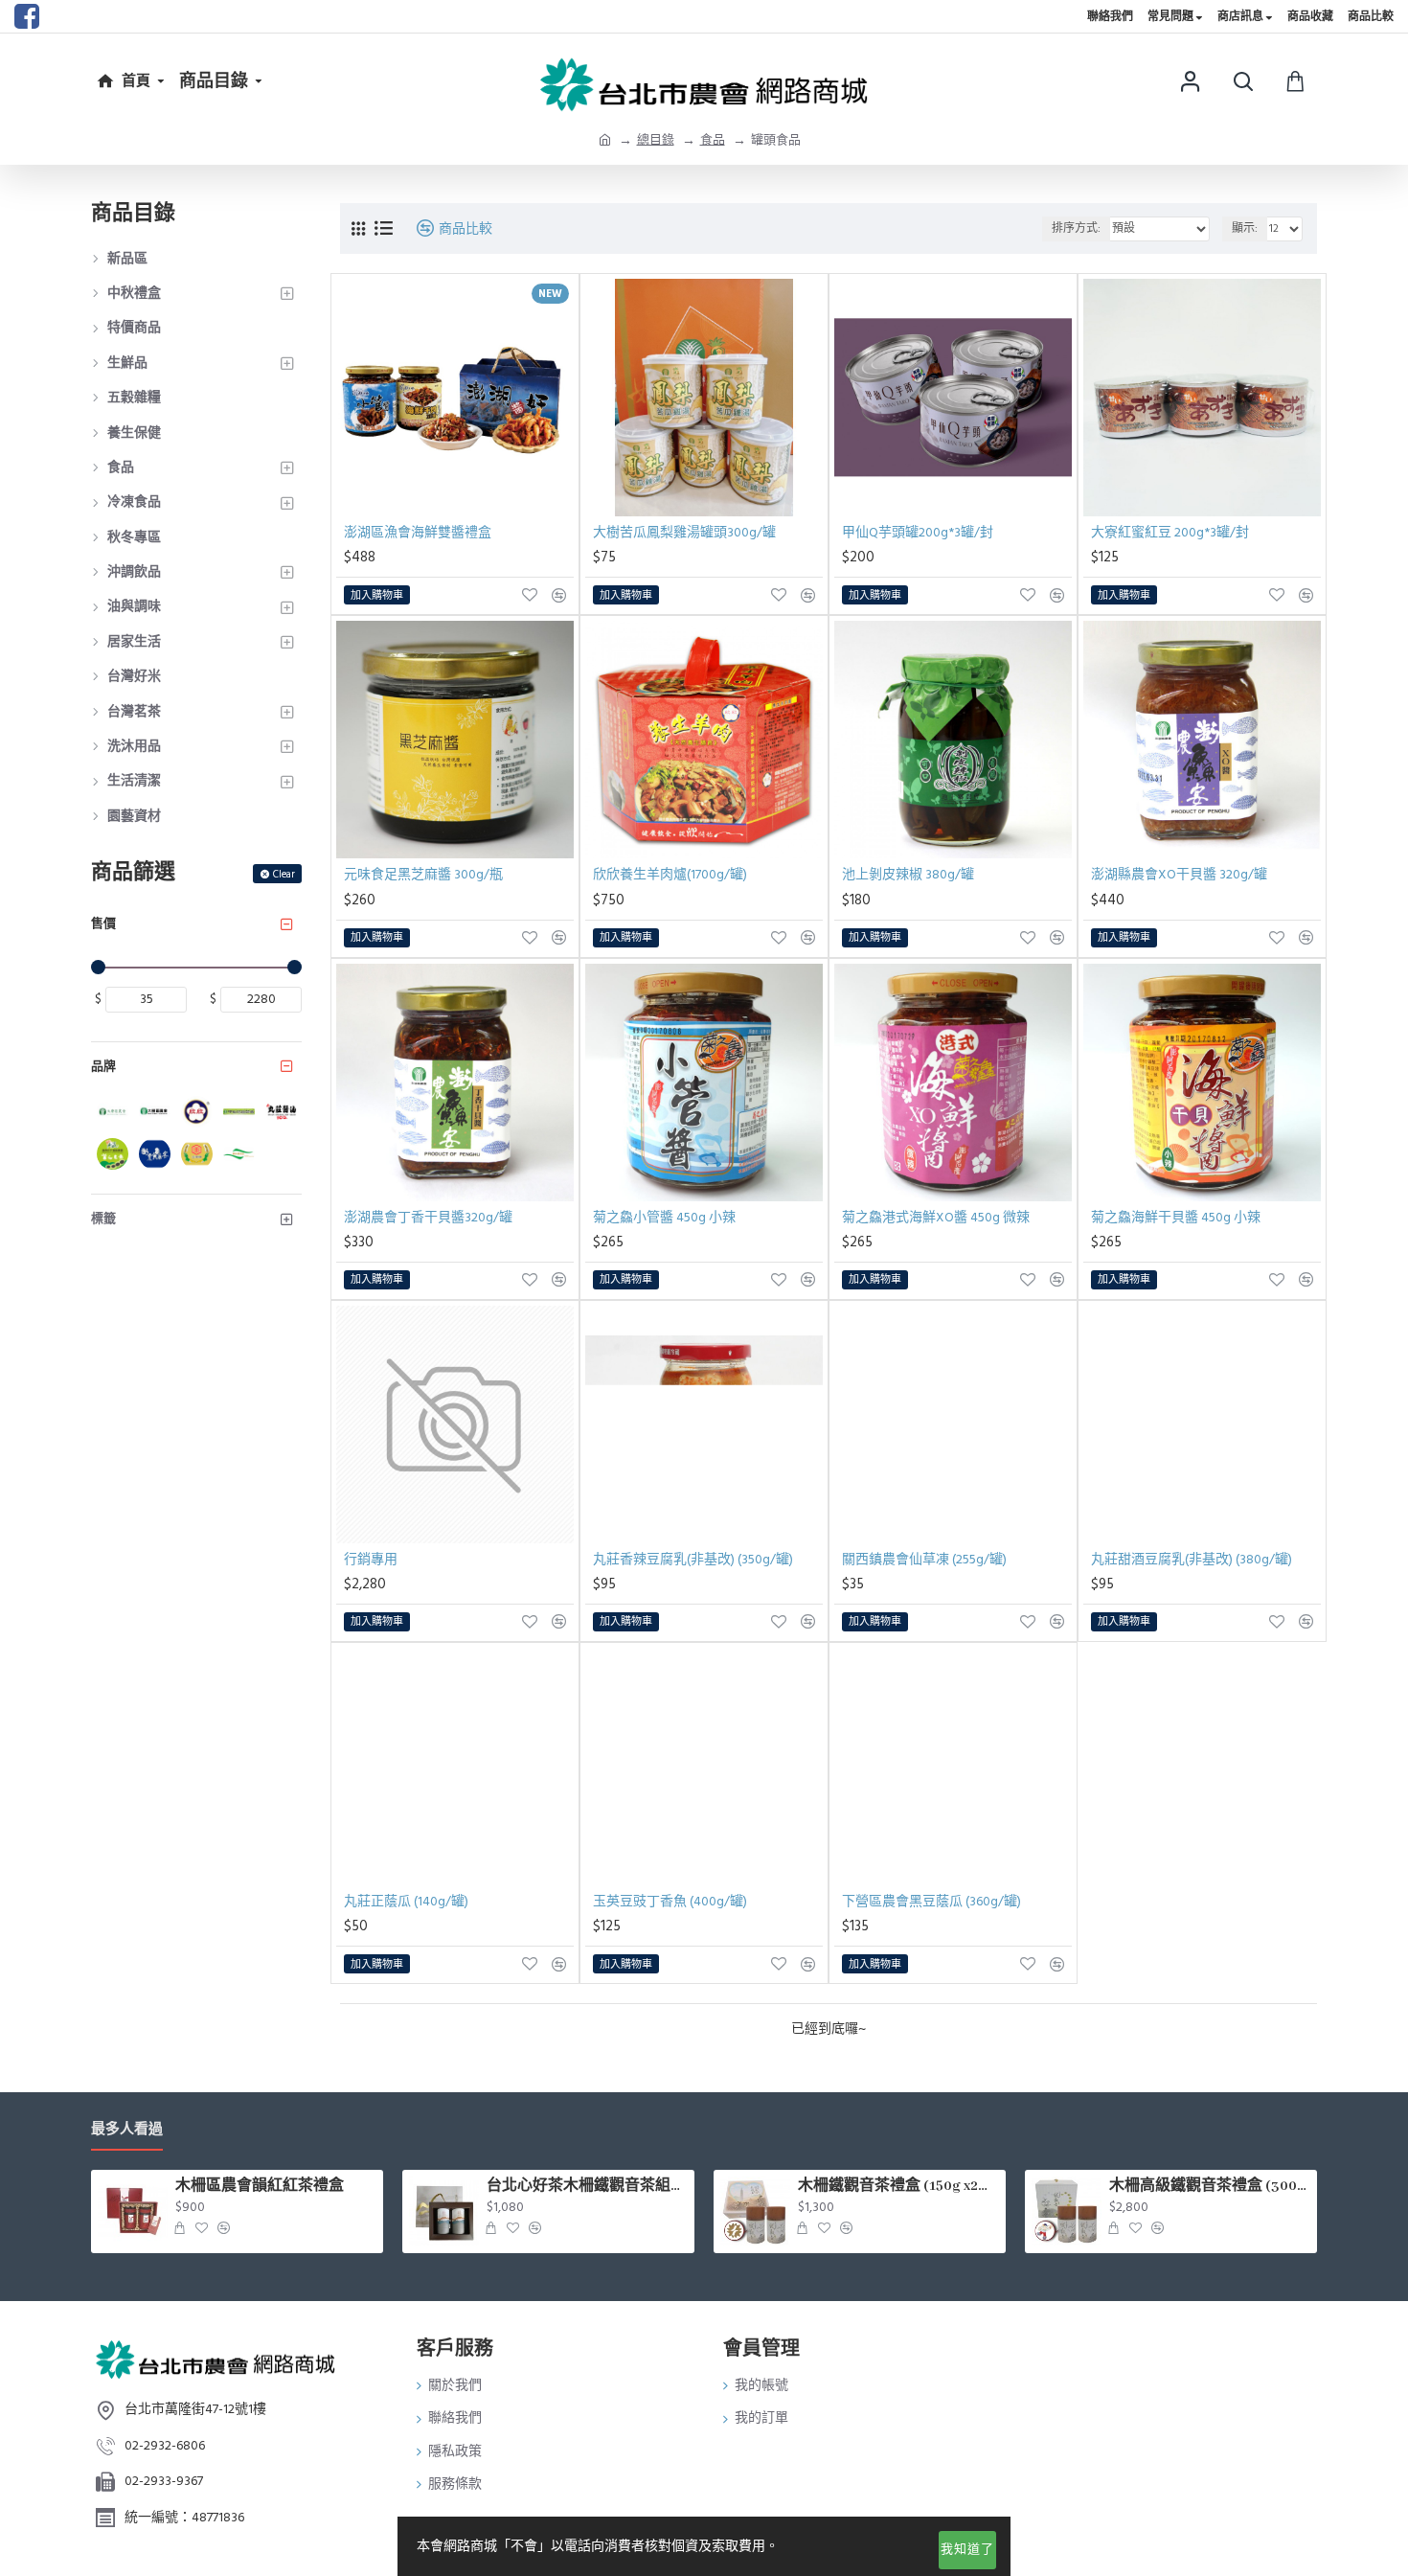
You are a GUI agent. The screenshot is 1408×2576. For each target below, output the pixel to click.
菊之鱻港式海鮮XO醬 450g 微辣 (936, 1218)
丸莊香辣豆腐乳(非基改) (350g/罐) (693, 1560)
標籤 (103, 1219)
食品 (713, 140)
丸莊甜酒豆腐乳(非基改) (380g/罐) (1192, 1560)
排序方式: (1076, 228)
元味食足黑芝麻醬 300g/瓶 (423, 875)
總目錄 (656, 140)
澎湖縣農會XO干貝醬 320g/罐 (1179, 875)
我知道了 (967, 2549)
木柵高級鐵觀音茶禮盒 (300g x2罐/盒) (1210, 2186)
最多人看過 (127, 2130)
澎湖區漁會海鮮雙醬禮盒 (418, 533)
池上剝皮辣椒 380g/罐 (908, 875)
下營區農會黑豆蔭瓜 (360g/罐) (931, 1902)
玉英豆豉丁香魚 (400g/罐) (670, 1902)
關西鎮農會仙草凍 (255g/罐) (924, 1560)
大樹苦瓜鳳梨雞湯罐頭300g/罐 (684, 533)
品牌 (103, 1066)
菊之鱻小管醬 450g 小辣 (664, 1218)
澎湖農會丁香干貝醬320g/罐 (428, 1218)
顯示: (1245, 228)
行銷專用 (371, 1560)
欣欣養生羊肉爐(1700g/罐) (670, 875)
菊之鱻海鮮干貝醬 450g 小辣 (1176, 1218)
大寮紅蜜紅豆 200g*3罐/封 (1170, 533)
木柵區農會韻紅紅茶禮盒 (260, 2186)
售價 (103, 923)
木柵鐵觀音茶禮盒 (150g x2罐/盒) (898, 2186)
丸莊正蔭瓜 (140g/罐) (406, 1902)
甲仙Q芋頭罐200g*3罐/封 (918, 533)
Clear (284, 874)
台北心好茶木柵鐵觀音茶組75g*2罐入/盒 (587, 2186)
